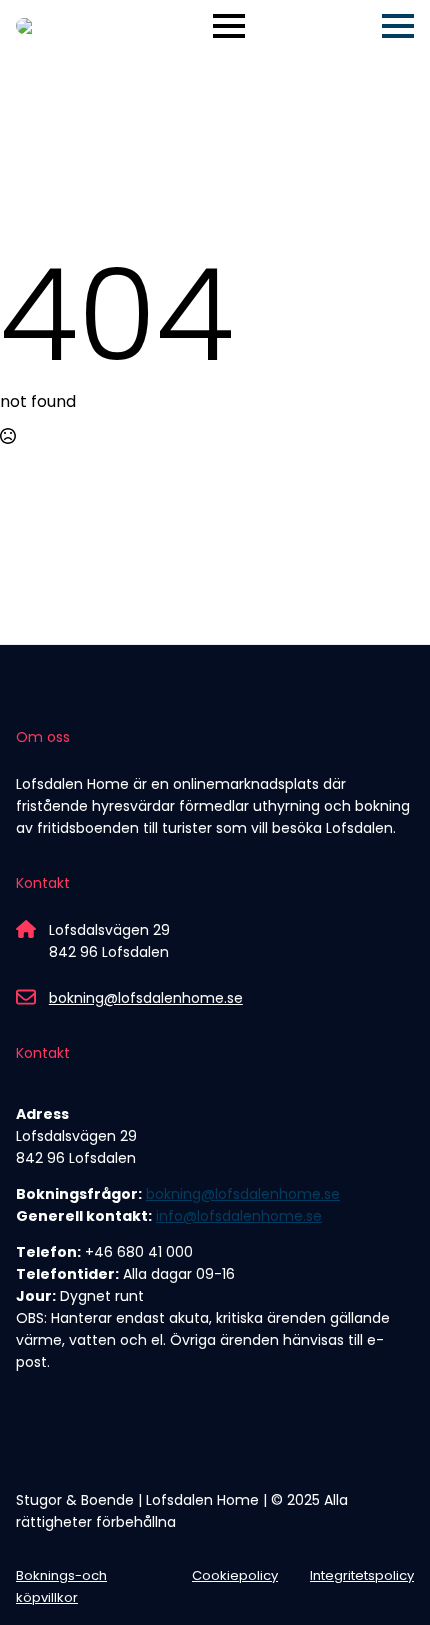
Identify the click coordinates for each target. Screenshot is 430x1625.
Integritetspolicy (362, 1575)
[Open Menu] (229, 26)
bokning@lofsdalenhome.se (146, 998)
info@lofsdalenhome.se (239, 1216)
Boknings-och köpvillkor (61, 1586)
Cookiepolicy (235, 1575)
